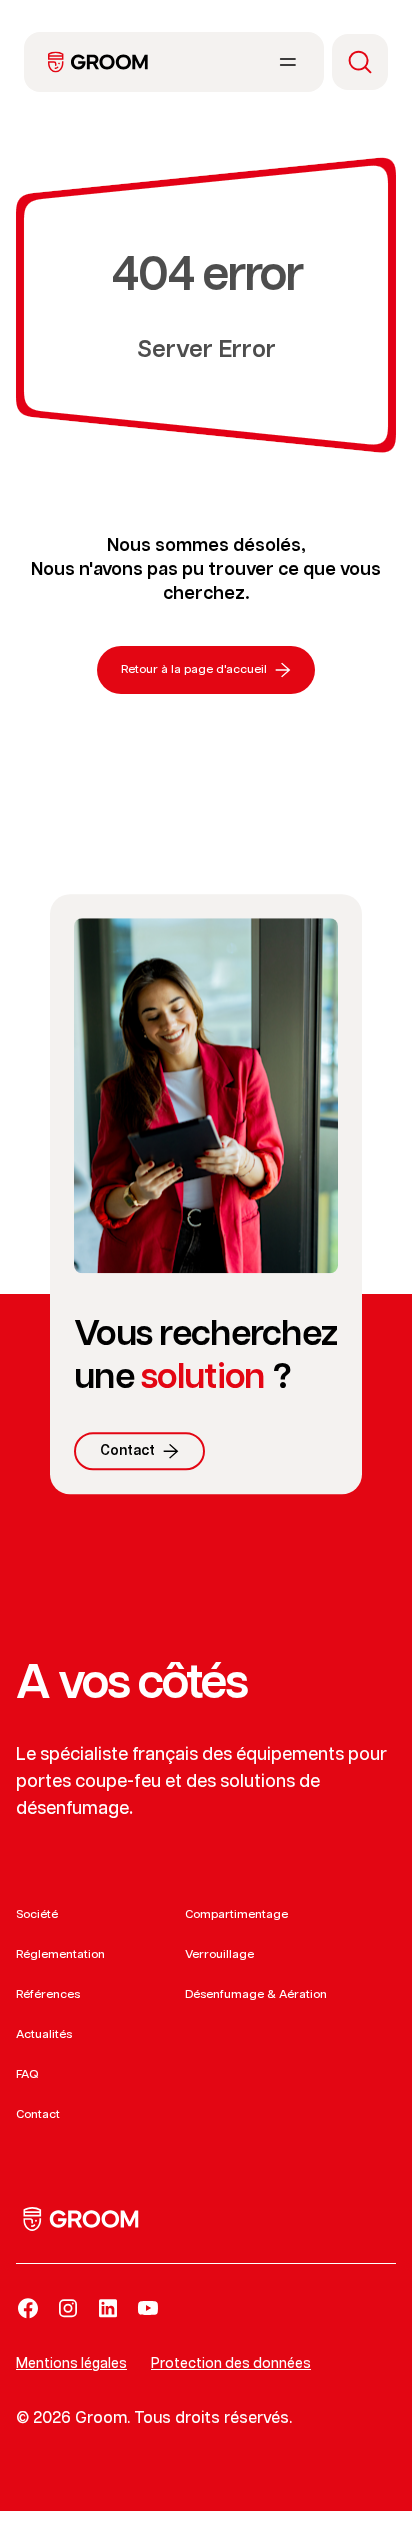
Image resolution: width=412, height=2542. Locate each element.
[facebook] (28, 2308)
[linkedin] (108, 2308)
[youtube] (148, 2308)
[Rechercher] (360, 62)
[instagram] (68, 2308)
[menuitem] (98, 62)
